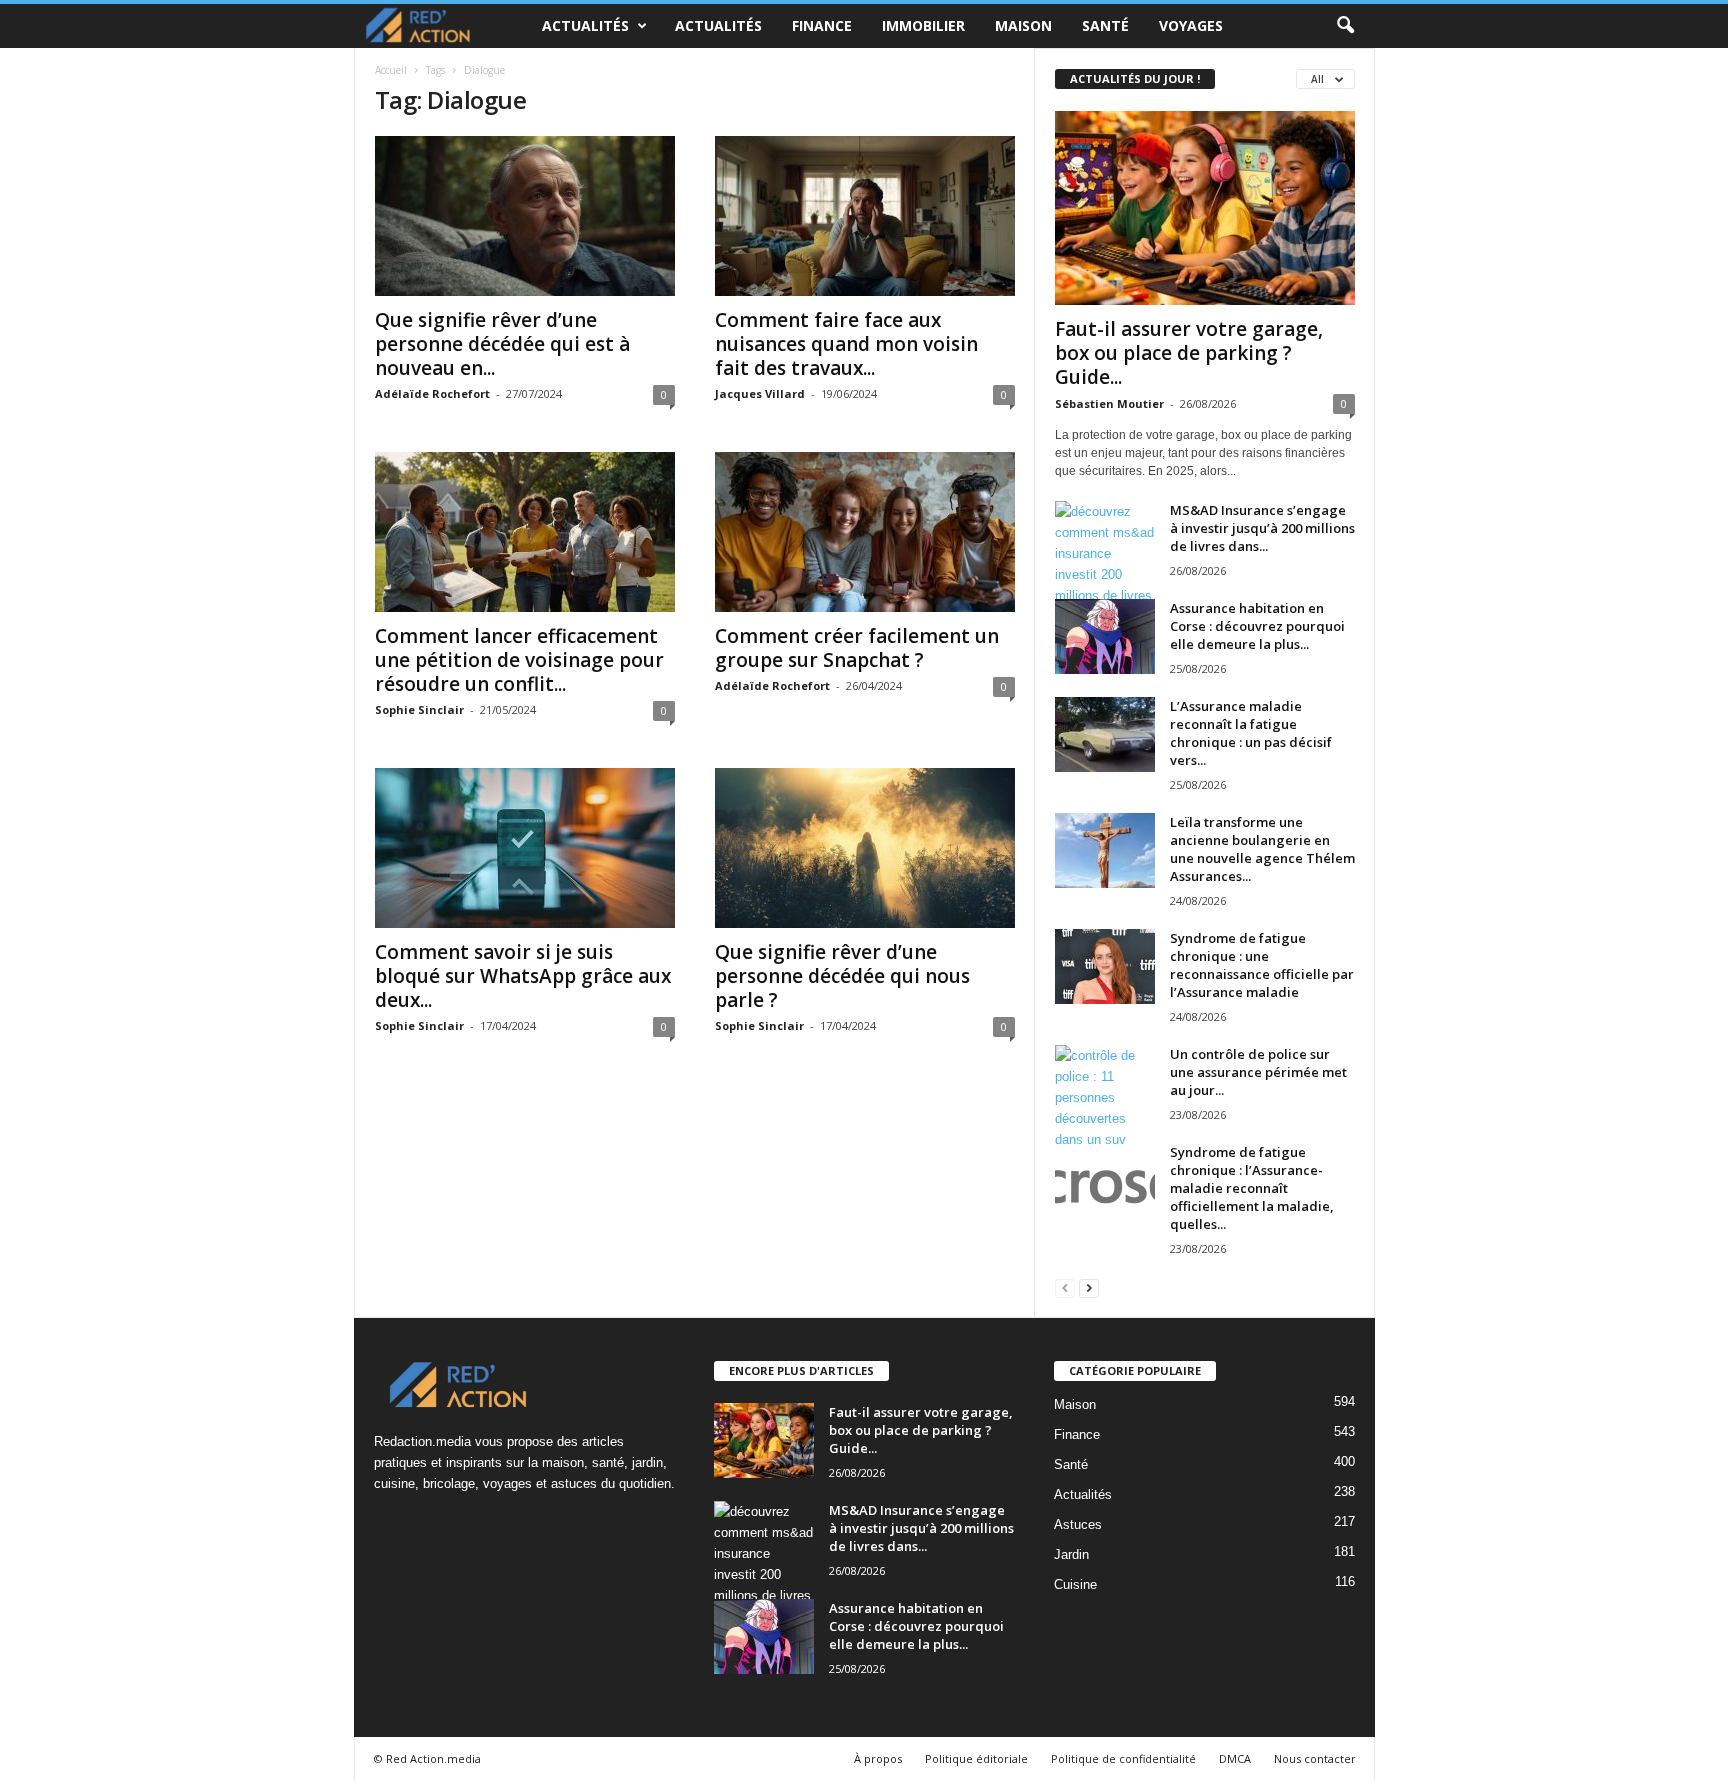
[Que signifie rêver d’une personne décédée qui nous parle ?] (865, 848)
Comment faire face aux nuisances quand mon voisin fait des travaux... (846, 344)
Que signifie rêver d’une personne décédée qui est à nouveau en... (502, 344)
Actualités (585, 25)
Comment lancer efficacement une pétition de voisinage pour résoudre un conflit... (519, 660)
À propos (878, 1758)
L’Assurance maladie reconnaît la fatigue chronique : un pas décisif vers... (1251, 733)
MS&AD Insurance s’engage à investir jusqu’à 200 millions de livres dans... (1262, 528)
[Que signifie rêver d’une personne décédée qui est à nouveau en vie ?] (525, 216)
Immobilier (923, 25)
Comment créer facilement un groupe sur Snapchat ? (857, 648)
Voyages (1191, 25)
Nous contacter (1315, 1758)
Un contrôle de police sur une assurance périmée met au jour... (1258, 1072)
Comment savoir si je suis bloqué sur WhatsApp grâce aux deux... (523, 976)
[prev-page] (1065, 1287)
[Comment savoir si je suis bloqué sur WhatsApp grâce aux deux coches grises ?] (525, 848)
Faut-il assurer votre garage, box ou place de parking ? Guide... (1189, 353)
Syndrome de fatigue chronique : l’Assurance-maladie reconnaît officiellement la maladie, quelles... (1252, 1188)
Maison (1023, 25)
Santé (1105, 25)
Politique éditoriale (976, 1758)
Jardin (1071, 1554)
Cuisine (1075, 1584)
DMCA (1235, 1758)
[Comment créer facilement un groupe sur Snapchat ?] (865, 532)
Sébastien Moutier (1109, 403)
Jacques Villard (760, 393)
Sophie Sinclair (419, 709)
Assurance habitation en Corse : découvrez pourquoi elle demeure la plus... (1257, 626)
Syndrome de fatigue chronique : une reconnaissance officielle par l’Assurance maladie (1262, 965)
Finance (822, 25)
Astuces (1078, 1524)
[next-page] (1089, 1287)
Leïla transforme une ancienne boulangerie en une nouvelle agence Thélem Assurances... (1262, 849)
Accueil (391, 70)
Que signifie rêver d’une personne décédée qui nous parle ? (842, 976)
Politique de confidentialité (1123, 1758)
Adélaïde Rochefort (432, 393)
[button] (1345, 26)
